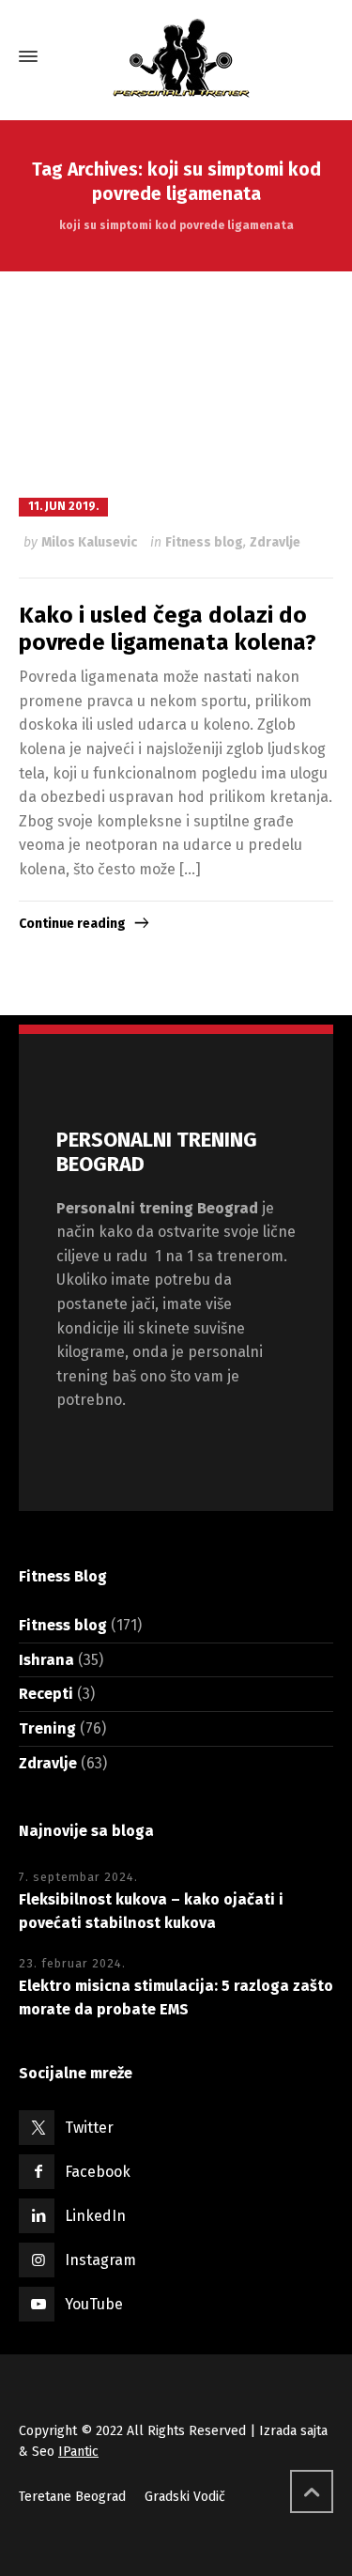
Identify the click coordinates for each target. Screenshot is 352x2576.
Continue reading (72, 924)
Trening (47, 1728)
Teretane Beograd (72, 2497)
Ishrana (46, 1660)
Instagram (100, 2260)
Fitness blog (204, 542)
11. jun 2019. (63, 506)
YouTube (94, 2304)
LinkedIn (95, 2216)
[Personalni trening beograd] (176, 56)
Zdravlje (275, 542)
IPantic (78, 2452)
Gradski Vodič (185, 2497)
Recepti (46, 1694)
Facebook (98, 2172)
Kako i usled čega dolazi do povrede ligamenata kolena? (168, 629)
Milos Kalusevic (89, 542)
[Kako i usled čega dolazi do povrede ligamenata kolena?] (176, 382)
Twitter (89, 2128)
